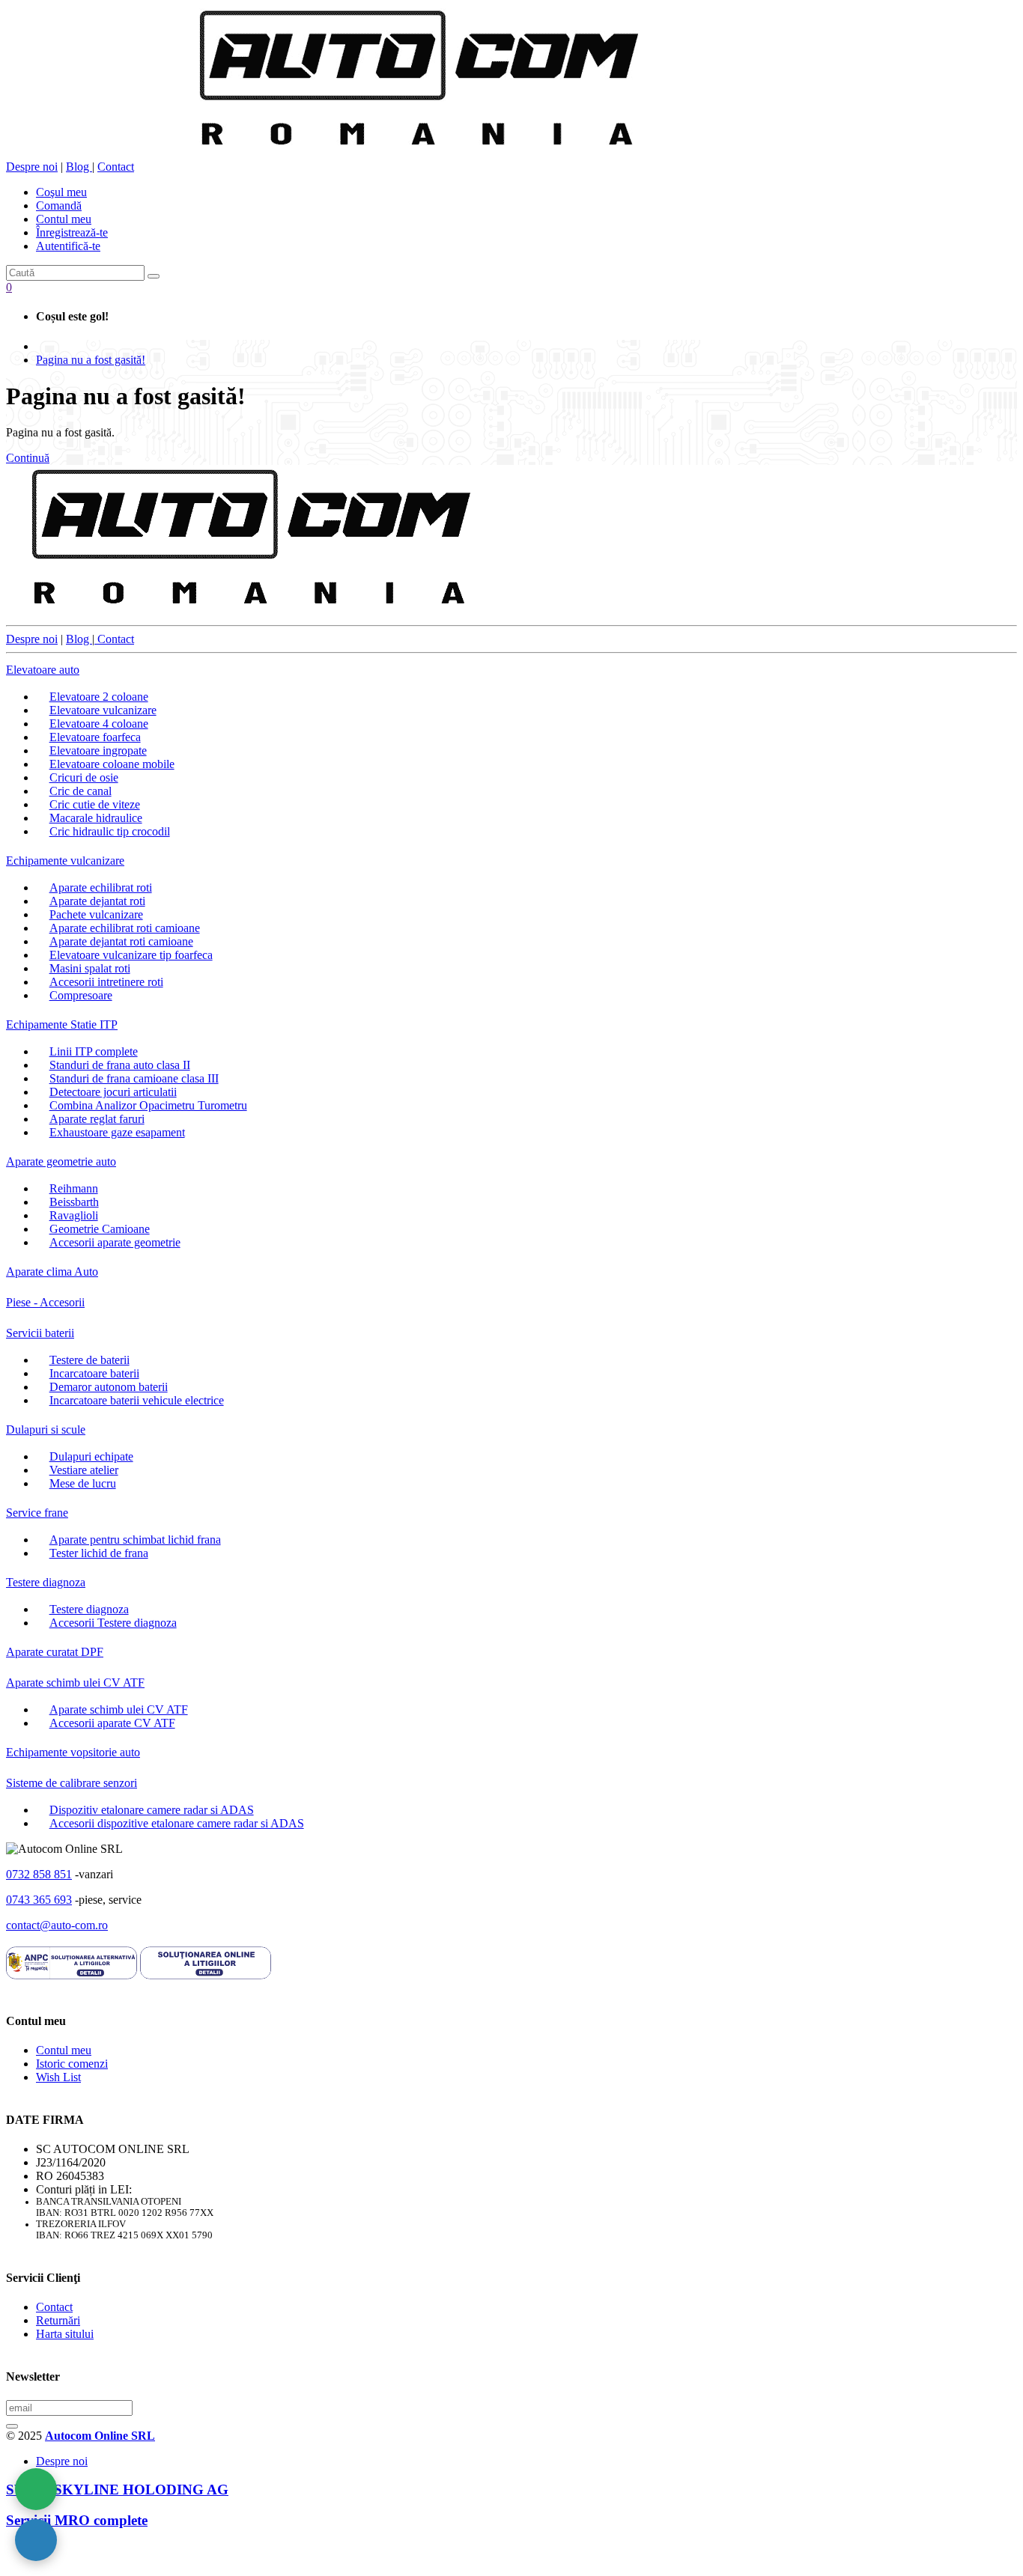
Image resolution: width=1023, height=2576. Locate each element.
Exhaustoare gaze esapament (117, 1132)
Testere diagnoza (46, 1582)
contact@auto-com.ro (57, 1925)
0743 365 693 (39, 1900)
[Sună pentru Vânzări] (36, 2489)
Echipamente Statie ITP (62, 1024)
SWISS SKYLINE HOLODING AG (117, 2490)
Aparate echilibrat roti (101, 887)
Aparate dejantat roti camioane (121, 941)
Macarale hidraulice (96, 818)
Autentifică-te (68, 246)
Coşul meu (61, 192)
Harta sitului (65, 2334)
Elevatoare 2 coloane (99, 697)
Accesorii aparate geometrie (115, 1242)
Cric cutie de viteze (95, 804)
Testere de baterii (89, 1360)
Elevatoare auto (43, 670)
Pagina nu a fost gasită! (91, 360)
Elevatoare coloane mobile (112, 764)
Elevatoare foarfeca (95, 737)
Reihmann (74, 1188)
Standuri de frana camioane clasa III (134, 1078)
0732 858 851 (39, 1874)
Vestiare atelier (84, 1470)
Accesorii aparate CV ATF (112, 1723)
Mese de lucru (83, 1483)
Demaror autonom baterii (109, 1387)
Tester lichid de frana (99, 1553)
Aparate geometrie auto (61, 1161)
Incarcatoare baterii (94, 1373)
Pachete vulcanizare (96, 914)
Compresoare (81, 995)
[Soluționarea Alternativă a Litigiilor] (72, 1977)
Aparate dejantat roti (97, 901)
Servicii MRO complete (77, 2520)
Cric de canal (81, 791)
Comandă (59, 205)
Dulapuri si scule (46, 1429)
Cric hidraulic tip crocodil (110, 831)
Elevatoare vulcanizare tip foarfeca (131, 955)
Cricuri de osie (84, 777)
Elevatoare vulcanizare (103, 710)
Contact (116, 167)
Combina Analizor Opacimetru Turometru (148, 1105)
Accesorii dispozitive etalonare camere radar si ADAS (177, 1823)
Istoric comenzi (72, 2064)
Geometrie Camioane (100, 1229)
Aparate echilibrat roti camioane (125, 928)
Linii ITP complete (94, 1051)
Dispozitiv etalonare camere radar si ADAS (152, 1810)
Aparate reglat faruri (97, 1119)
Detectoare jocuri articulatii (113, 1092)
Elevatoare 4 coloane (99, 724)
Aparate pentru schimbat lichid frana (135, 1540)
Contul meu (64, 219)
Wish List (58, 2077)
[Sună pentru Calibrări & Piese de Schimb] (36, 2540)
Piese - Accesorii (45, 1302)
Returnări (58, 2320)
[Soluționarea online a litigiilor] (206, 1977)
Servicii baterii (40, 1333)
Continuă (28, 458)
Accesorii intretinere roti (106, 982)
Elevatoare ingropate (98, 750)
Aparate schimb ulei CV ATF (75, 1683)
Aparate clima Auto (52, 1272)
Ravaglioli (74, 1215)
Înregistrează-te (72, 232)
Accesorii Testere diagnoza (113, 1623)
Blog (79, 167)
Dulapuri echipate (91, 1456)
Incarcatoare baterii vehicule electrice (137, 1400)
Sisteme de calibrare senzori (72, 1783)
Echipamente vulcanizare (65, 861)
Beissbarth (74, 1202)
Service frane (37, 1513)
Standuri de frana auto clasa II (120, 1065)
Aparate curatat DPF (55, 1652)
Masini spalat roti (90, 968)
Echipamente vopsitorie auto (73, 1752)
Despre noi (32, 167)
